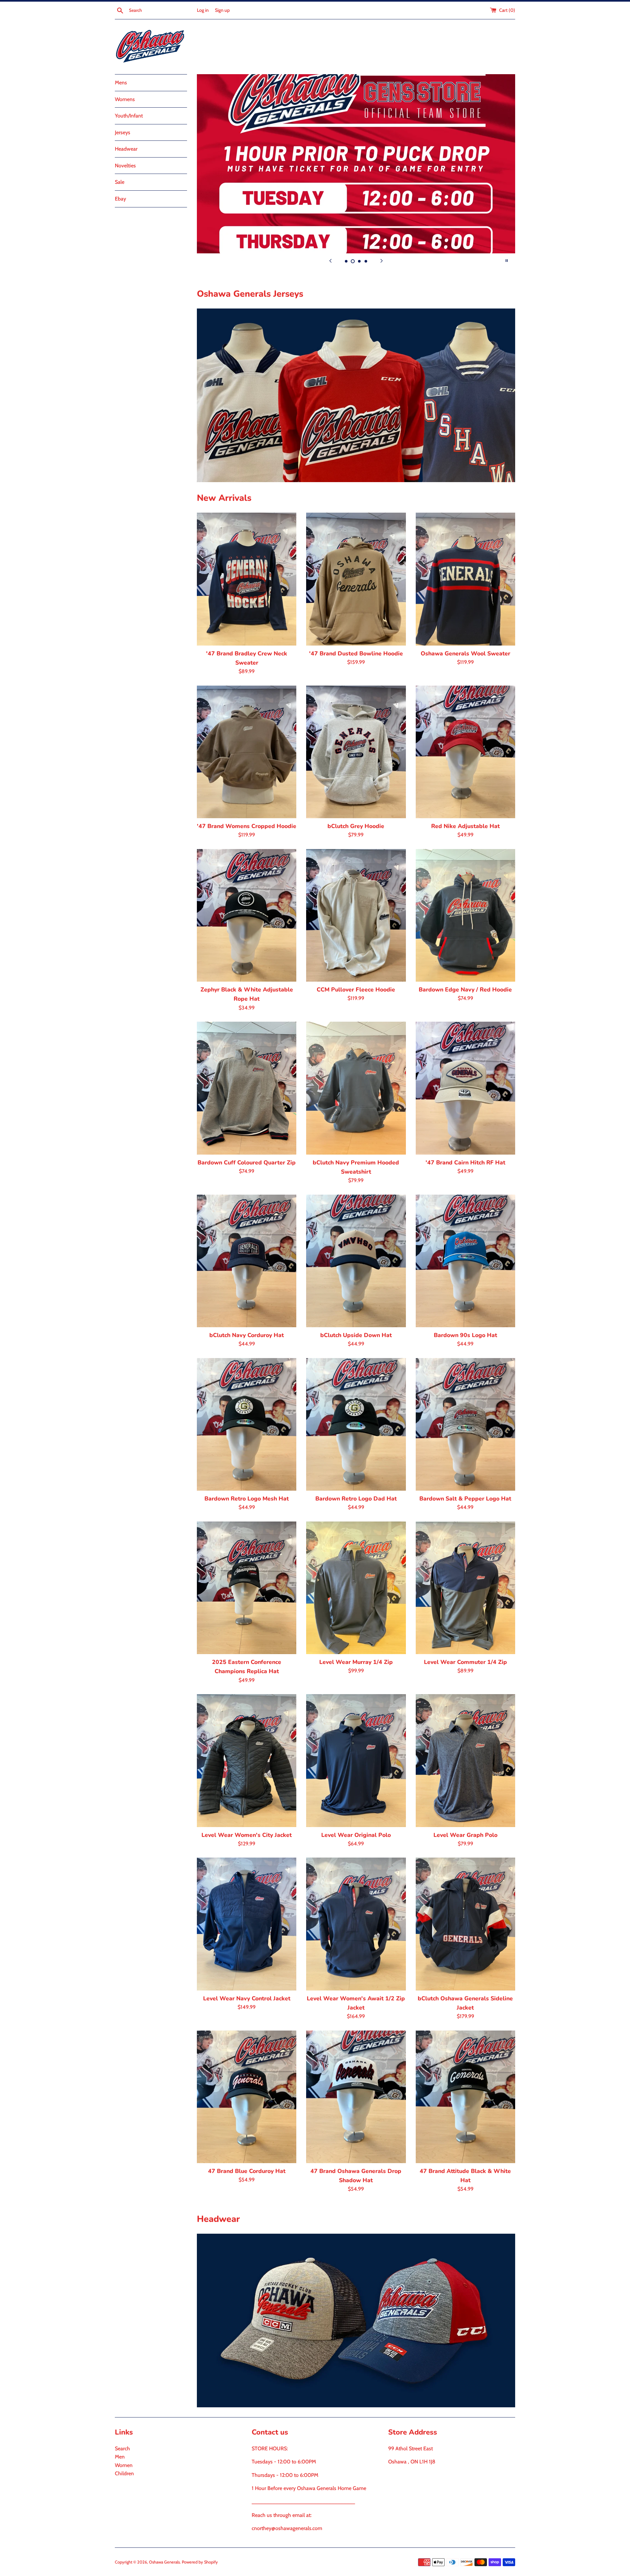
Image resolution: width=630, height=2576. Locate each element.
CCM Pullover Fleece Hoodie (356, 990)
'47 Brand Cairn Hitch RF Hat (465, 1162)
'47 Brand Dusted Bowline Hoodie (356, 653)
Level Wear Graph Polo (465, 1835)
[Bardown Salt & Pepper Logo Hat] (465, 1424)
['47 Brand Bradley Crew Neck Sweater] (247, 579)
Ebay (120, 199)
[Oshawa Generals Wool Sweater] (465, 579)
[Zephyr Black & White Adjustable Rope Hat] (247, 915)
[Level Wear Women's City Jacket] (247, 1760)
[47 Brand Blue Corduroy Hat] (247, 2097)
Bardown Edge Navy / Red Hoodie (465, 990)
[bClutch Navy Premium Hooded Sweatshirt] (356, 1088)
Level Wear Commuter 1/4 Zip (465, 1662)
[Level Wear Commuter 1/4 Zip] (465, 1588)
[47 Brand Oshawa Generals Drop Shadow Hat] (356, 2097)
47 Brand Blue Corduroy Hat (247, 2171)
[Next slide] (382, 261)
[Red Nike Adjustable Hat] (465, 752)
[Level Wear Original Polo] (356, 1760)
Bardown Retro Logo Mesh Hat (247, 1499)
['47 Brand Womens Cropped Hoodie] (247, 752)
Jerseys (123, 132)
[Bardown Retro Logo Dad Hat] (356, 1424)
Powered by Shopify (200, 2562)
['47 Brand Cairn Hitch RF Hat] (465, 1088)
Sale (120, 182)
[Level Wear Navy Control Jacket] (247, 1924)
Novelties (125, 166)
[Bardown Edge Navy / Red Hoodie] (465, 915)
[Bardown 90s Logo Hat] (465, 1261)
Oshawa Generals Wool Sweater (465, 653)
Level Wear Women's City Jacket (247, 1835)
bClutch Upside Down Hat (356, 1335)
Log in (203, 10)
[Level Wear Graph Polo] (465, 1760)
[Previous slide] (330, 261)
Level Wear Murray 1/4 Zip (356, 1662)
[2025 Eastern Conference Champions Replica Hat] (247, 1588)
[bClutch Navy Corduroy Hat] (247, 1261)
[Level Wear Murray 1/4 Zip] (356, 1588)
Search (122, 2448)
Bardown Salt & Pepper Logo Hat (465, 1499)
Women (124, 2465)
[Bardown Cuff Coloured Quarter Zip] (247, 1088)
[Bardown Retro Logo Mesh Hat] (247, 1424)
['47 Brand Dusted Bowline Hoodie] (356, 579)
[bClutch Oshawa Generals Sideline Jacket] (465, 1924)
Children (124, 2473)
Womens (125, 99)
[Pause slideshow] (507, 261)
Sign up (222, 10)
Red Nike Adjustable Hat (465, 826)
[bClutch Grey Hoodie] (356, 752)
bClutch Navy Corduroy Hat (247, 1335)
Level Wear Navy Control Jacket (247, 1998)
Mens (121, 83)
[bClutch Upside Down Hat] (356, 1261)
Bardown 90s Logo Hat (465, 1335)
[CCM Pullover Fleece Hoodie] (356, 915)
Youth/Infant (129, 116)
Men (120, 2457)
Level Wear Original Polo (356, 1835)
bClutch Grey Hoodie (356, 826)
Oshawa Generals (164, 2562)
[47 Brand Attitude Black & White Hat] (465, 2097)
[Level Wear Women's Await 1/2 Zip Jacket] (356, 1924)
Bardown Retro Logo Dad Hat (356, 1499)
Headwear (126, 149)
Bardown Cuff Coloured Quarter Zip (247, 1162)
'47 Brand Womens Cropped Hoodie (247, 826)
